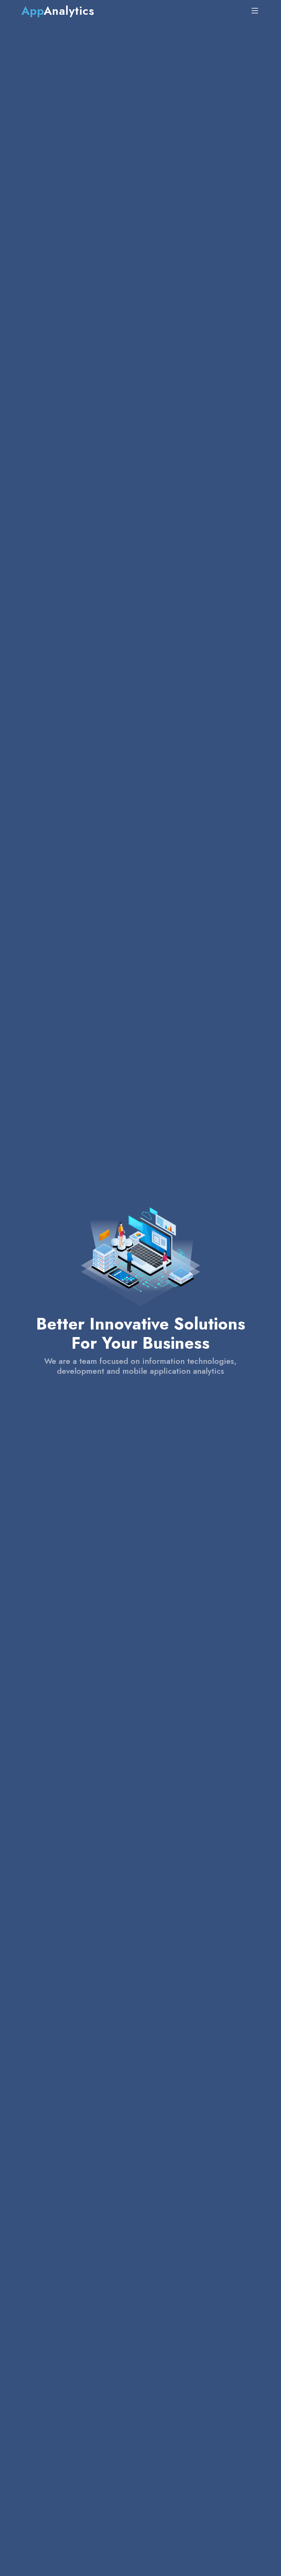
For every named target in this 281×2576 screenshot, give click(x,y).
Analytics (58, 11)
